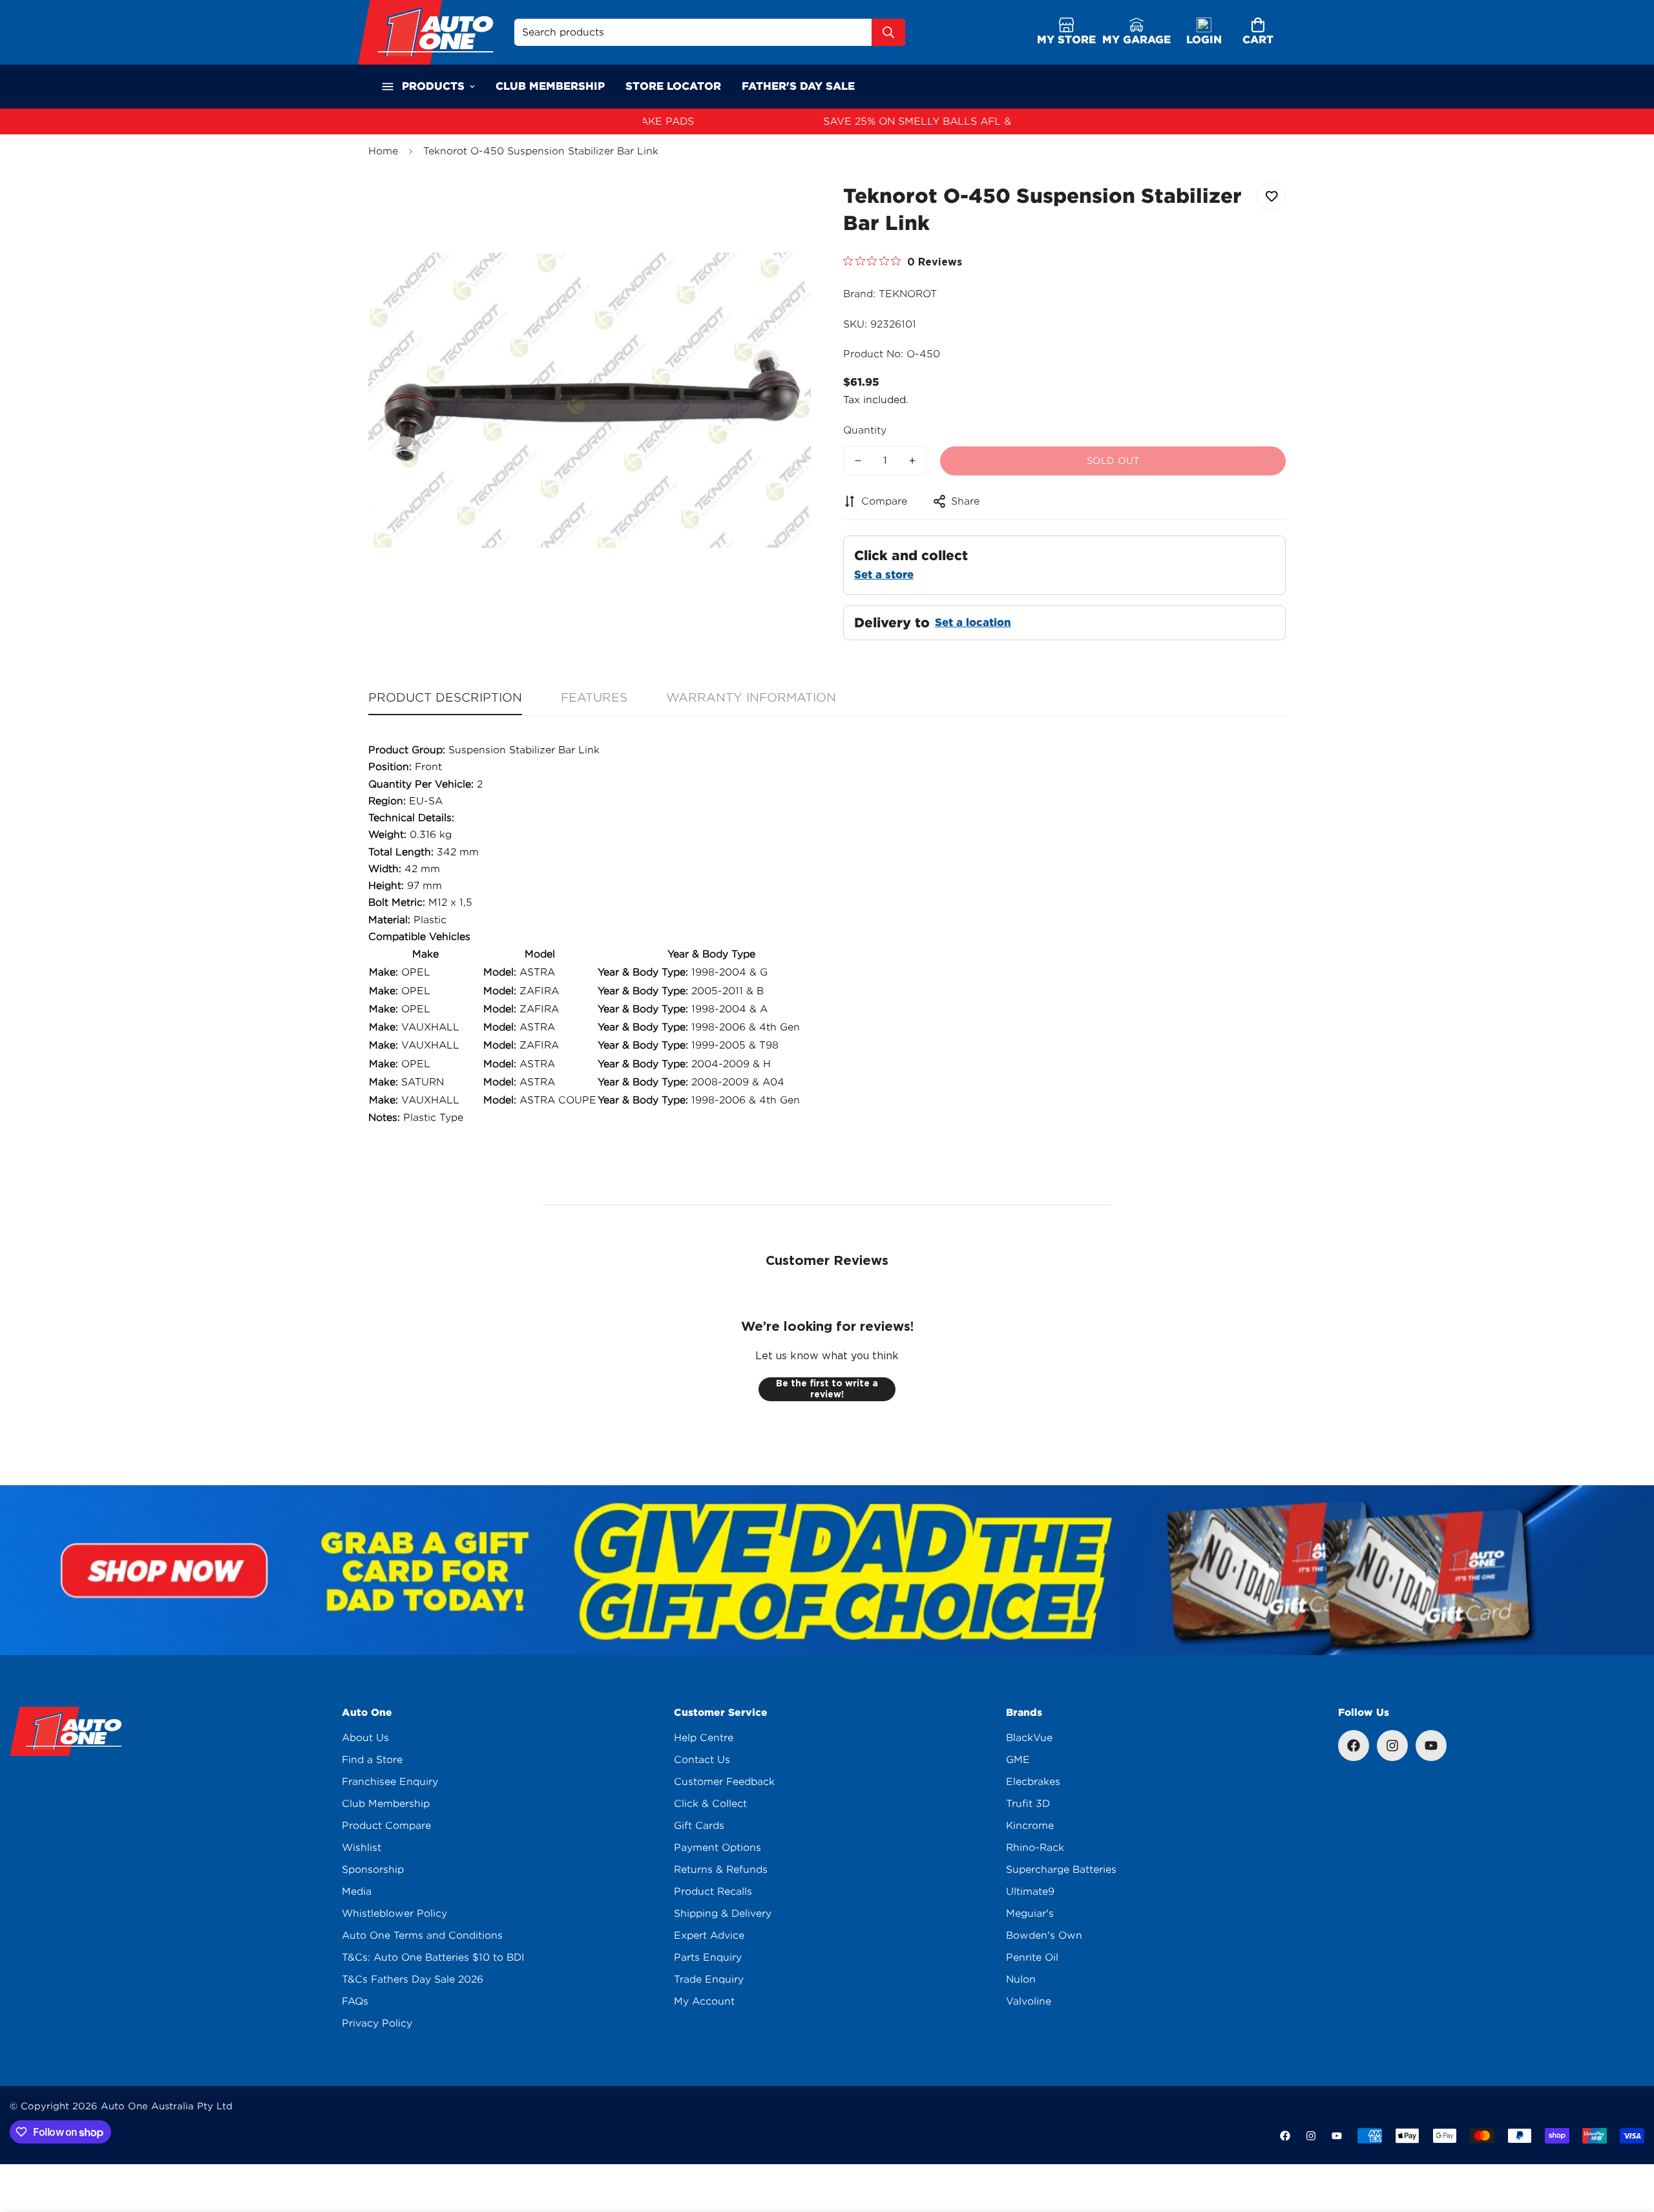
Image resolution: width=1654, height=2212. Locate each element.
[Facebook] (1354, 1746)
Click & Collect (710, 1804)
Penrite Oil (1032, 1957)
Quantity (865, 430)
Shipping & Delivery (723, 1914)
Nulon (1021, 1979)
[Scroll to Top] (1629, 2142)
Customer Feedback (724, 1782)
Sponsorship (373, 1870)
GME (1018, 1760)
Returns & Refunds (721, 1870)
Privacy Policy (377, 2023)
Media (357, 1892)
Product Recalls (713, 1892)
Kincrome (1030, 1826)
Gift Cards (699, 1826)
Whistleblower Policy (394, 1914)
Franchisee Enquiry (390, 1782)
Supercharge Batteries (1061, 1870)
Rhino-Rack (1035, 1848)
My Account (704, 2001)
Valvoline (1029, 2001)
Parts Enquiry (708, 1957)
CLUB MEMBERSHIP (550, 86)
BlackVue (1029, 1738)
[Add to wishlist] (1271, 197)
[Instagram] (1392, 1746)
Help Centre (704, 1738)
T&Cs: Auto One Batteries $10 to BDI (433, 1957)
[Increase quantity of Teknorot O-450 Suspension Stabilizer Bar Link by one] (912, 461)
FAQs (355, 2001)
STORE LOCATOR (673, 86)
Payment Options (717, 1848)
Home (383, 151)
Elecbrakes (1033, 1782)
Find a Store (372, 1760)
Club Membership (386, 1804)
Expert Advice (709, 1935)
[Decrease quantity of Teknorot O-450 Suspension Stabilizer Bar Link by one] (858, 461)
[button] (1258, 33)
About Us (365, 1738)
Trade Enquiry (709, 1979)
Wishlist (361, 1848)
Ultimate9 (1030, 1892)
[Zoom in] (783, 206)
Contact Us (702, 1760)
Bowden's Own (1044, 1935)
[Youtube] (1431, 1746)
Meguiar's (1030, 1914)
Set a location (973, 622)
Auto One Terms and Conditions (422, 1935)
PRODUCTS (433, 86)
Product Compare (386, 1826)
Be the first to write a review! (827, 1389)
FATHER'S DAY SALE (798, 86)
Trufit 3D (1028, 1804)
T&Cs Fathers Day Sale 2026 (413, 1979)
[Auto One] (436, 32)
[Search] (888, 32)
